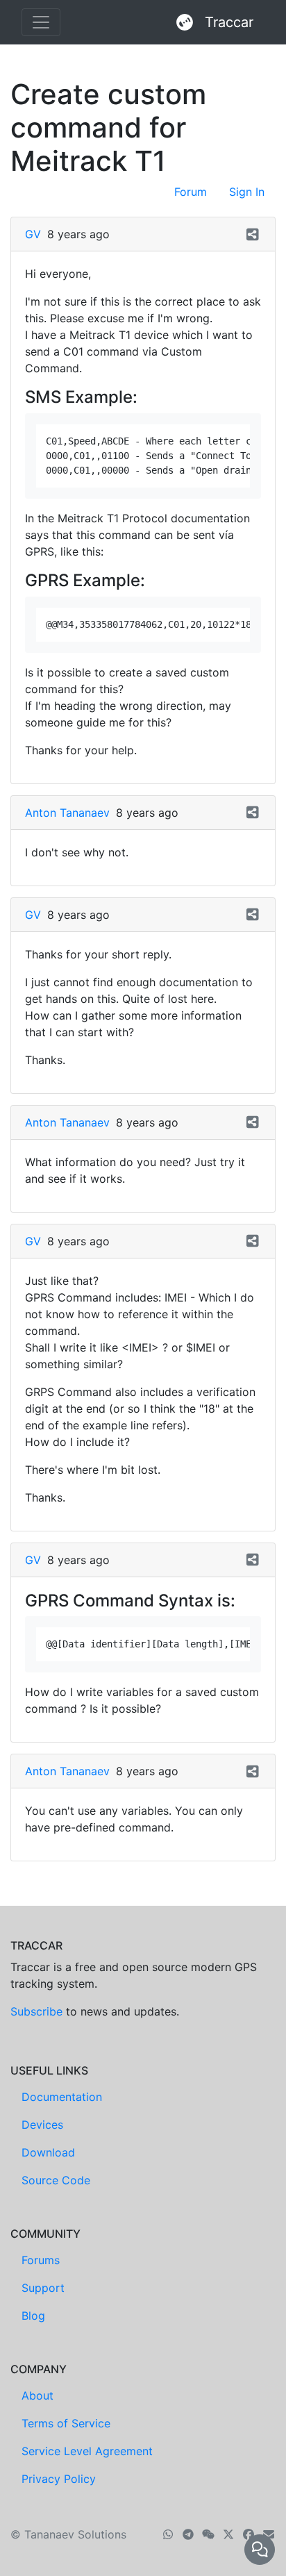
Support (43, 2288)
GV (33, 234)
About (37, 2395)
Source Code (56, 2180)
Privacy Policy (59, 2479)
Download (48, 2152)
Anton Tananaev (67, 813)
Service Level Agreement (87, 2451)
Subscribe (36, 2011)
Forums (41, 2260)
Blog (33, 2316)
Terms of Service (66, 2423)
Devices (42, 2125)
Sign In (247, 192)
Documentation (62, 2097)
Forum (191, 192)
